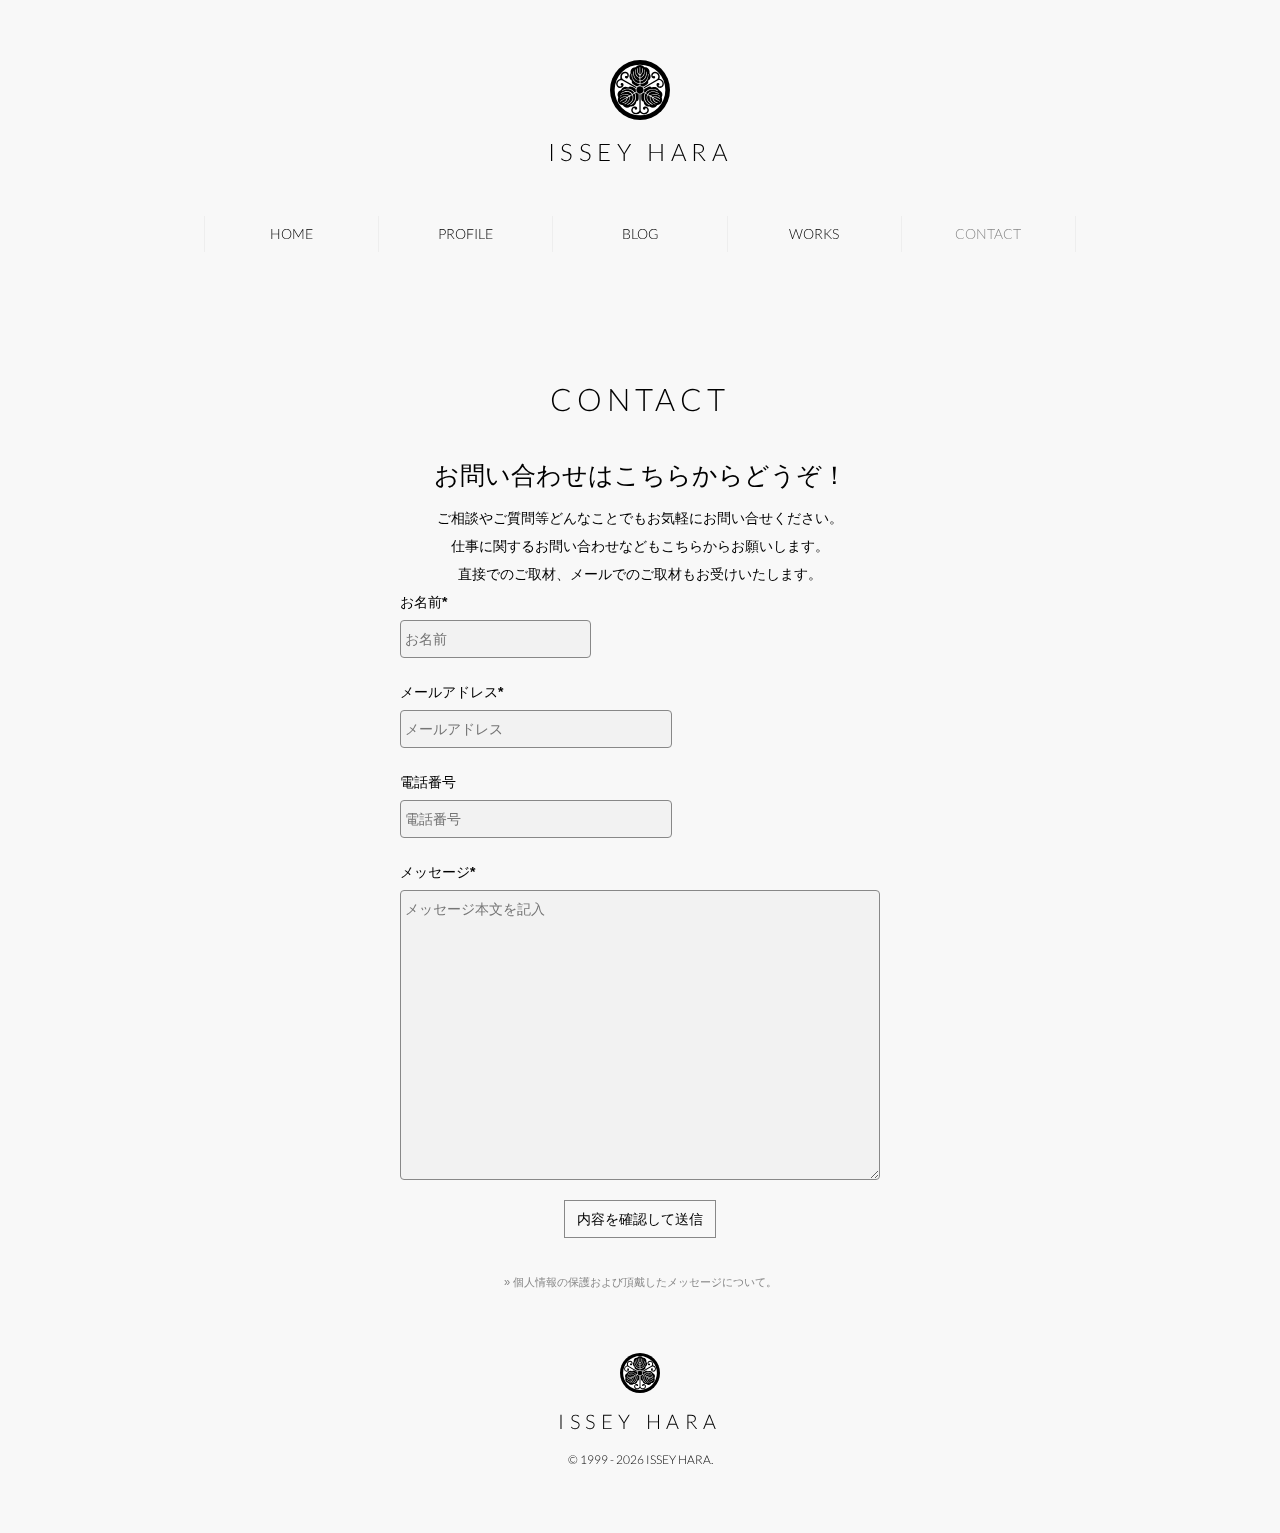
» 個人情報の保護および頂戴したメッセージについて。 (640, 1282)
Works (814, 233)
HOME (291, 233)
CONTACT (988, 233)
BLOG (640, 233)
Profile (465, 233)
